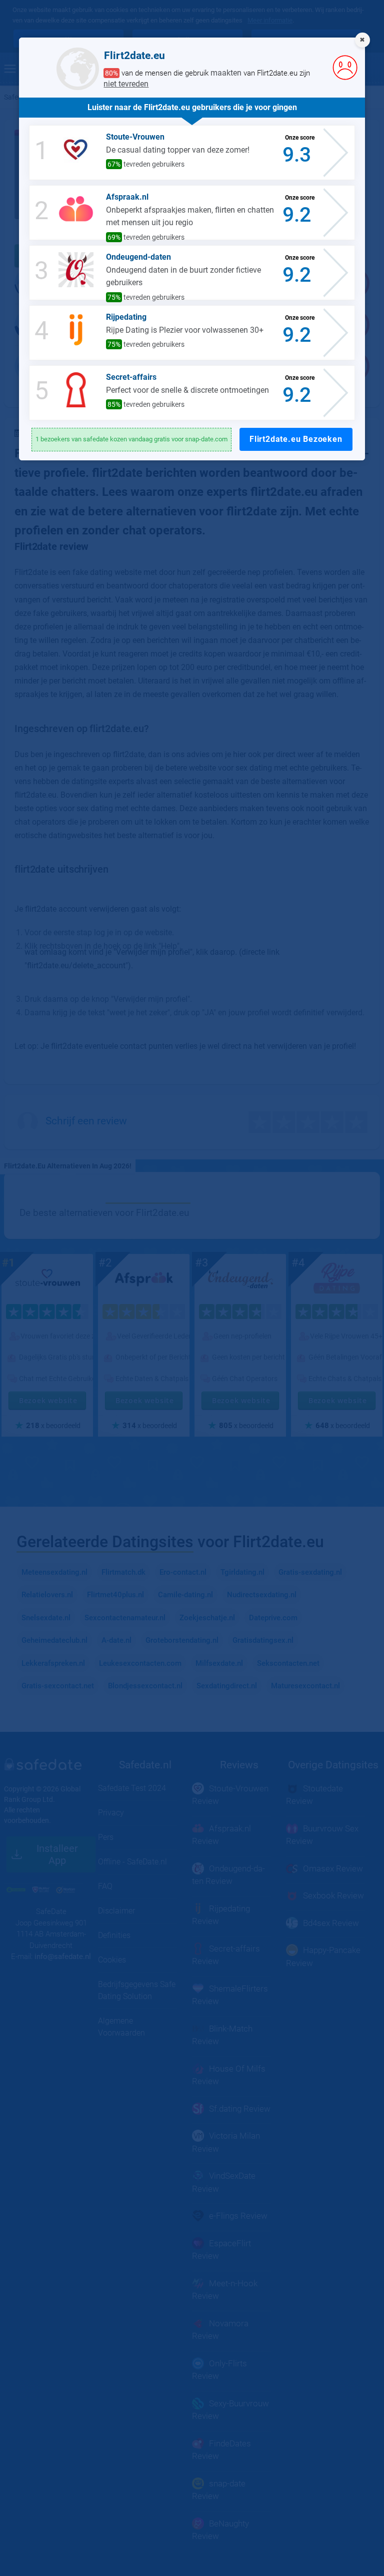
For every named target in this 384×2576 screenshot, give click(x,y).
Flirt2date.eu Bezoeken (296, 439)
